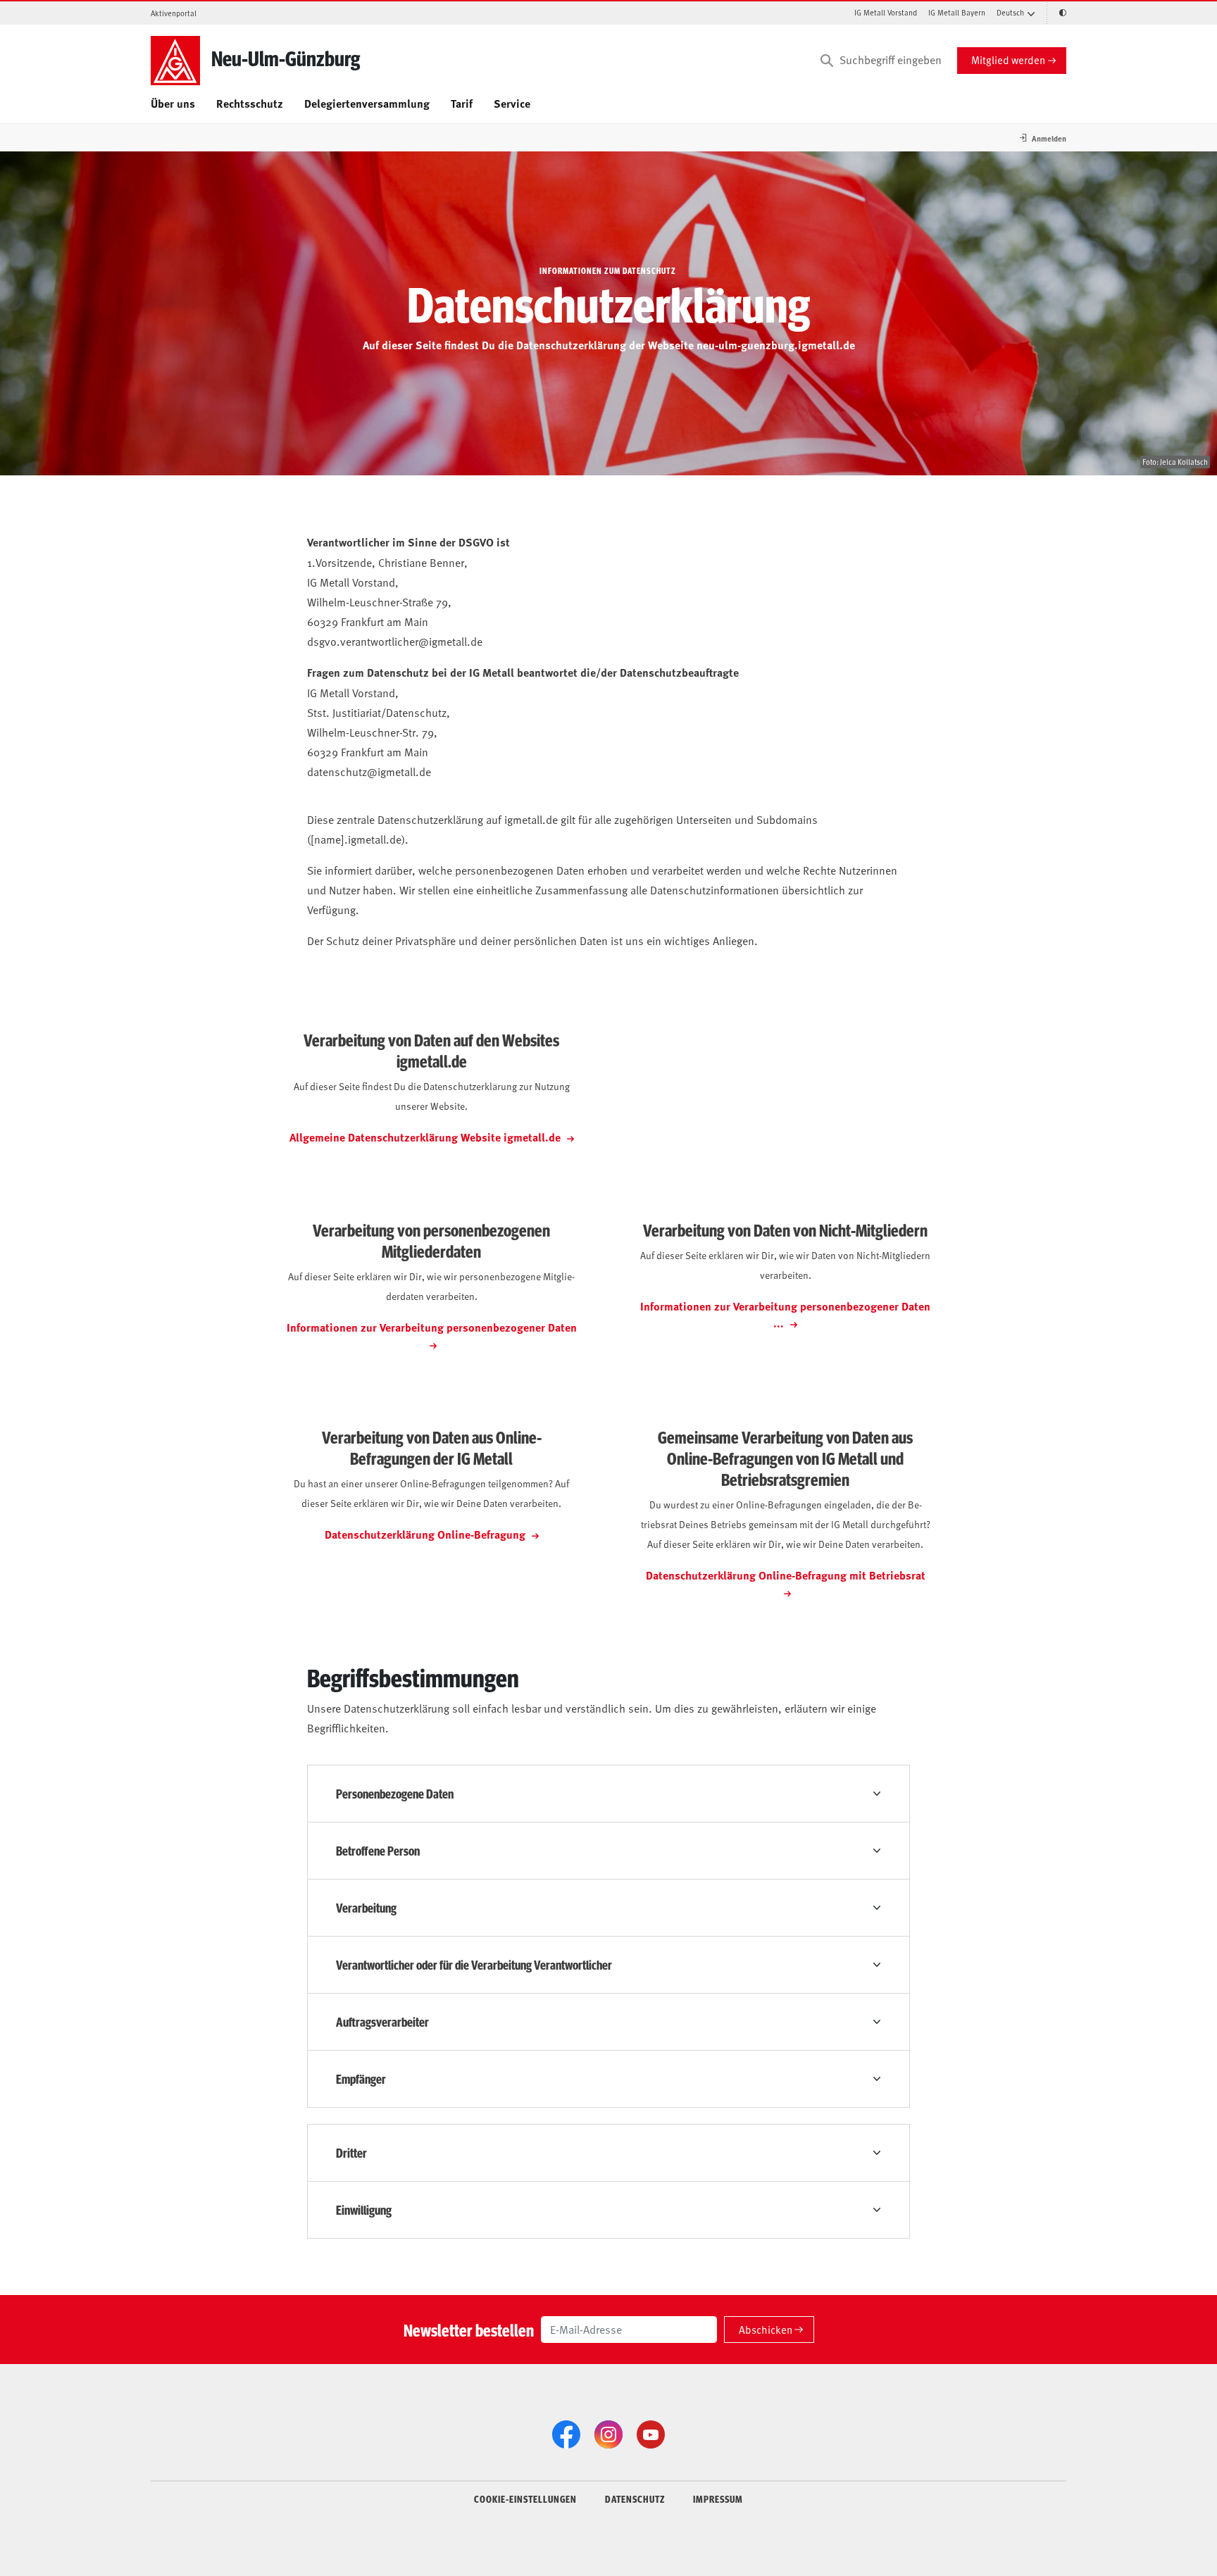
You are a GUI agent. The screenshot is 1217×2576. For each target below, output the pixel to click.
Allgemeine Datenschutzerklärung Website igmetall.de (426, 1137)
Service (512, 103)
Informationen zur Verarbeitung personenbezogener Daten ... (785, 1314)
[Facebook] (566, 2434)
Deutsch (1010, 12)
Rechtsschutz (250, 103)
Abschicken (766, 2329)
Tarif (462, 103)
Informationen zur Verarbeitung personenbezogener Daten (432, 1327)
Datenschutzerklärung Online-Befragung (426, 1534)
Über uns (173, 103)
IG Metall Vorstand (886, 12)
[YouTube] (651, 2434)
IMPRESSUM (718, 2499)
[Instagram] (608, 2434)
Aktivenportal (174, 13)
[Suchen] (827, 61)
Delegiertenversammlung (367, 103)
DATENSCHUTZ (635, 2499)
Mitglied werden (1008, 60)
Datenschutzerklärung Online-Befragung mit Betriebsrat (786, 1575)
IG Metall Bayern (957, 12)
